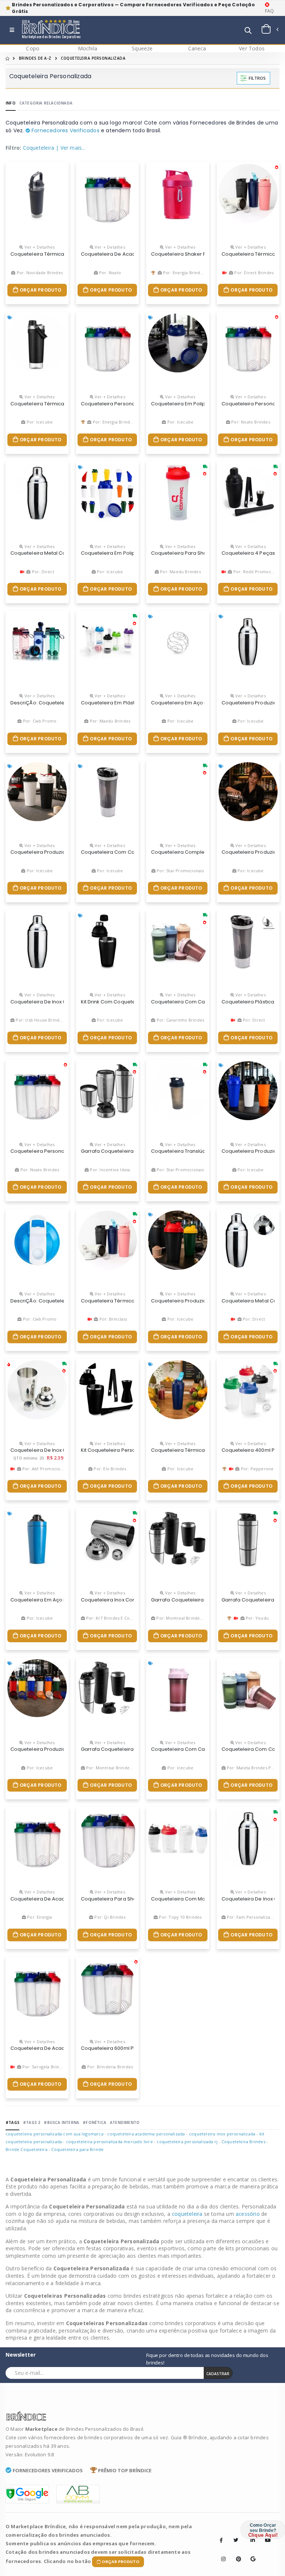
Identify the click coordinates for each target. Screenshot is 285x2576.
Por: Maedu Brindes (180, 572)
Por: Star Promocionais (180, 871)
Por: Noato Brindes (250, 422)
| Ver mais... (71, 148)
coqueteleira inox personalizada (222, 2134)
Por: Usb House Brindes (39, 1020)
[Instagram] (221, 2553)
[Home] (7, 58)
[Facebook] (221, 2540)
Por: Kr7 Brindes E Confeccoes (117, 1618)
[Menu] (12, 30)
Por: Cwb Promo (39, 721)
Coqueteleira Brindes (243, 2142)
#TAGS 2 (32, 2122)
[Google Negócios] (250, 2553)
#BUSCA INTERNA (61, 2122)
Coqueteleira (39, 148)
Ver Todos (252, 48)
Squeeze (142, 48)
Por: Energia (39, 1917)
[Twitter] (236, 2540)
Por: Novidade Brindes (39, 273)
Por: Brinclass (113, 1319)
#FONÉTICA (94, 2122)
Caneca (197, 48)
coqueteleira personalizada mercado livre (109, 2142)
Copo (33, 48)
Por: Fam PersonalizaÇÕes (253, 1917)
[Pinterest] (236, 2553)
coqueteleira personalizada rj (187, 2142)
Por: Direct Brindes (253, 273)
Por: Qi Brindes (109, 1917)
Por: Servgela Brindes (44, 2067)
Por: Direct (42, 572)
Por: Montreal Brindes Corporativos (192, 1618)
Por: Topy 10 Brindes (180, 1917)
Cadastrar (218, 2374)
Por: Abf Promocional (44, 1469)
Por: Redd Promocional (256, 572)
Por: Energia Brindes (183, 273)
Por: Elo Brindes (109, 1469)
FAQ (270, 11)
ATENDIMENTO (125, 2122)
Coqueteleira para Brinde (77, 2149)
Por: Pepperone (256, 1469)
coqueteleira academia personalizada (146, 2134)
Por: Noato (109, 273)
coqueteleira (188, 2214)
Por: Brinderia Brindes (109, 2067)
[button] (248, 31)
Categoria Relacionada (46, 103)
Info (11, 103)
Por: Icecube (39, 422)
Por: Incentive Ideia (109, 1170)
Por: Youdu (257, 1618)
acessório (248, 2214)
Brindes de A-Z (35, 58)
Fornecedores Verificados (65, 130)
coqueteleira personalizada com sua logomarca (55, 2134)
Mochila (88, 48)
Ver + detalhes (39, 247)
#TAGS (12, 2122)
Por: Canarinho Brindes (180, 1020)
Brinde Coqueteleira (27, 2149)
